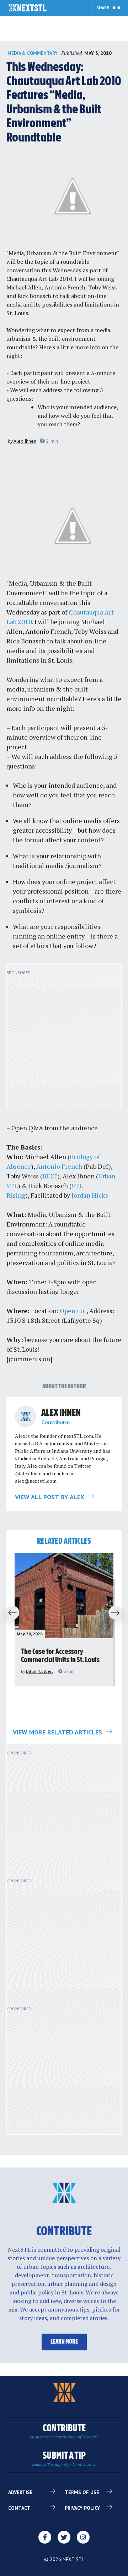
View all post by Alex (50, 1497)
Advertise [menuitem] (20, 2492)
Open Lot (73, 1311)
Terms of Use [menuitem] (82, 2492)
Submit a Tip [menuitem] (64, 2459)
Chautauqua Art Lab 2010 (39, 279)
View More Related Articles (58, 1732)
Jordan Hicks (90, 1195)
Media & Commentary (33, 53)
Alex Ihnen (25, 441)
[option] (64, 1619)
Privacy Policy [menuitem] (82, 2508)
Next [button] (118, 1613)
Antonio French (59, 1166)
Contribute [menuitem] (64, 2431)
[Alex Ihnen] (26, 1416)
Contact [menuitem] (19, 2508)
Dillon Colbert (39, 1671)
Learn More (64, 2342)
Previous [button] (10, 1613)
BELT (50, 1176)
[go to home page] (28, 9)
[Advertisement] (64, 1041)
